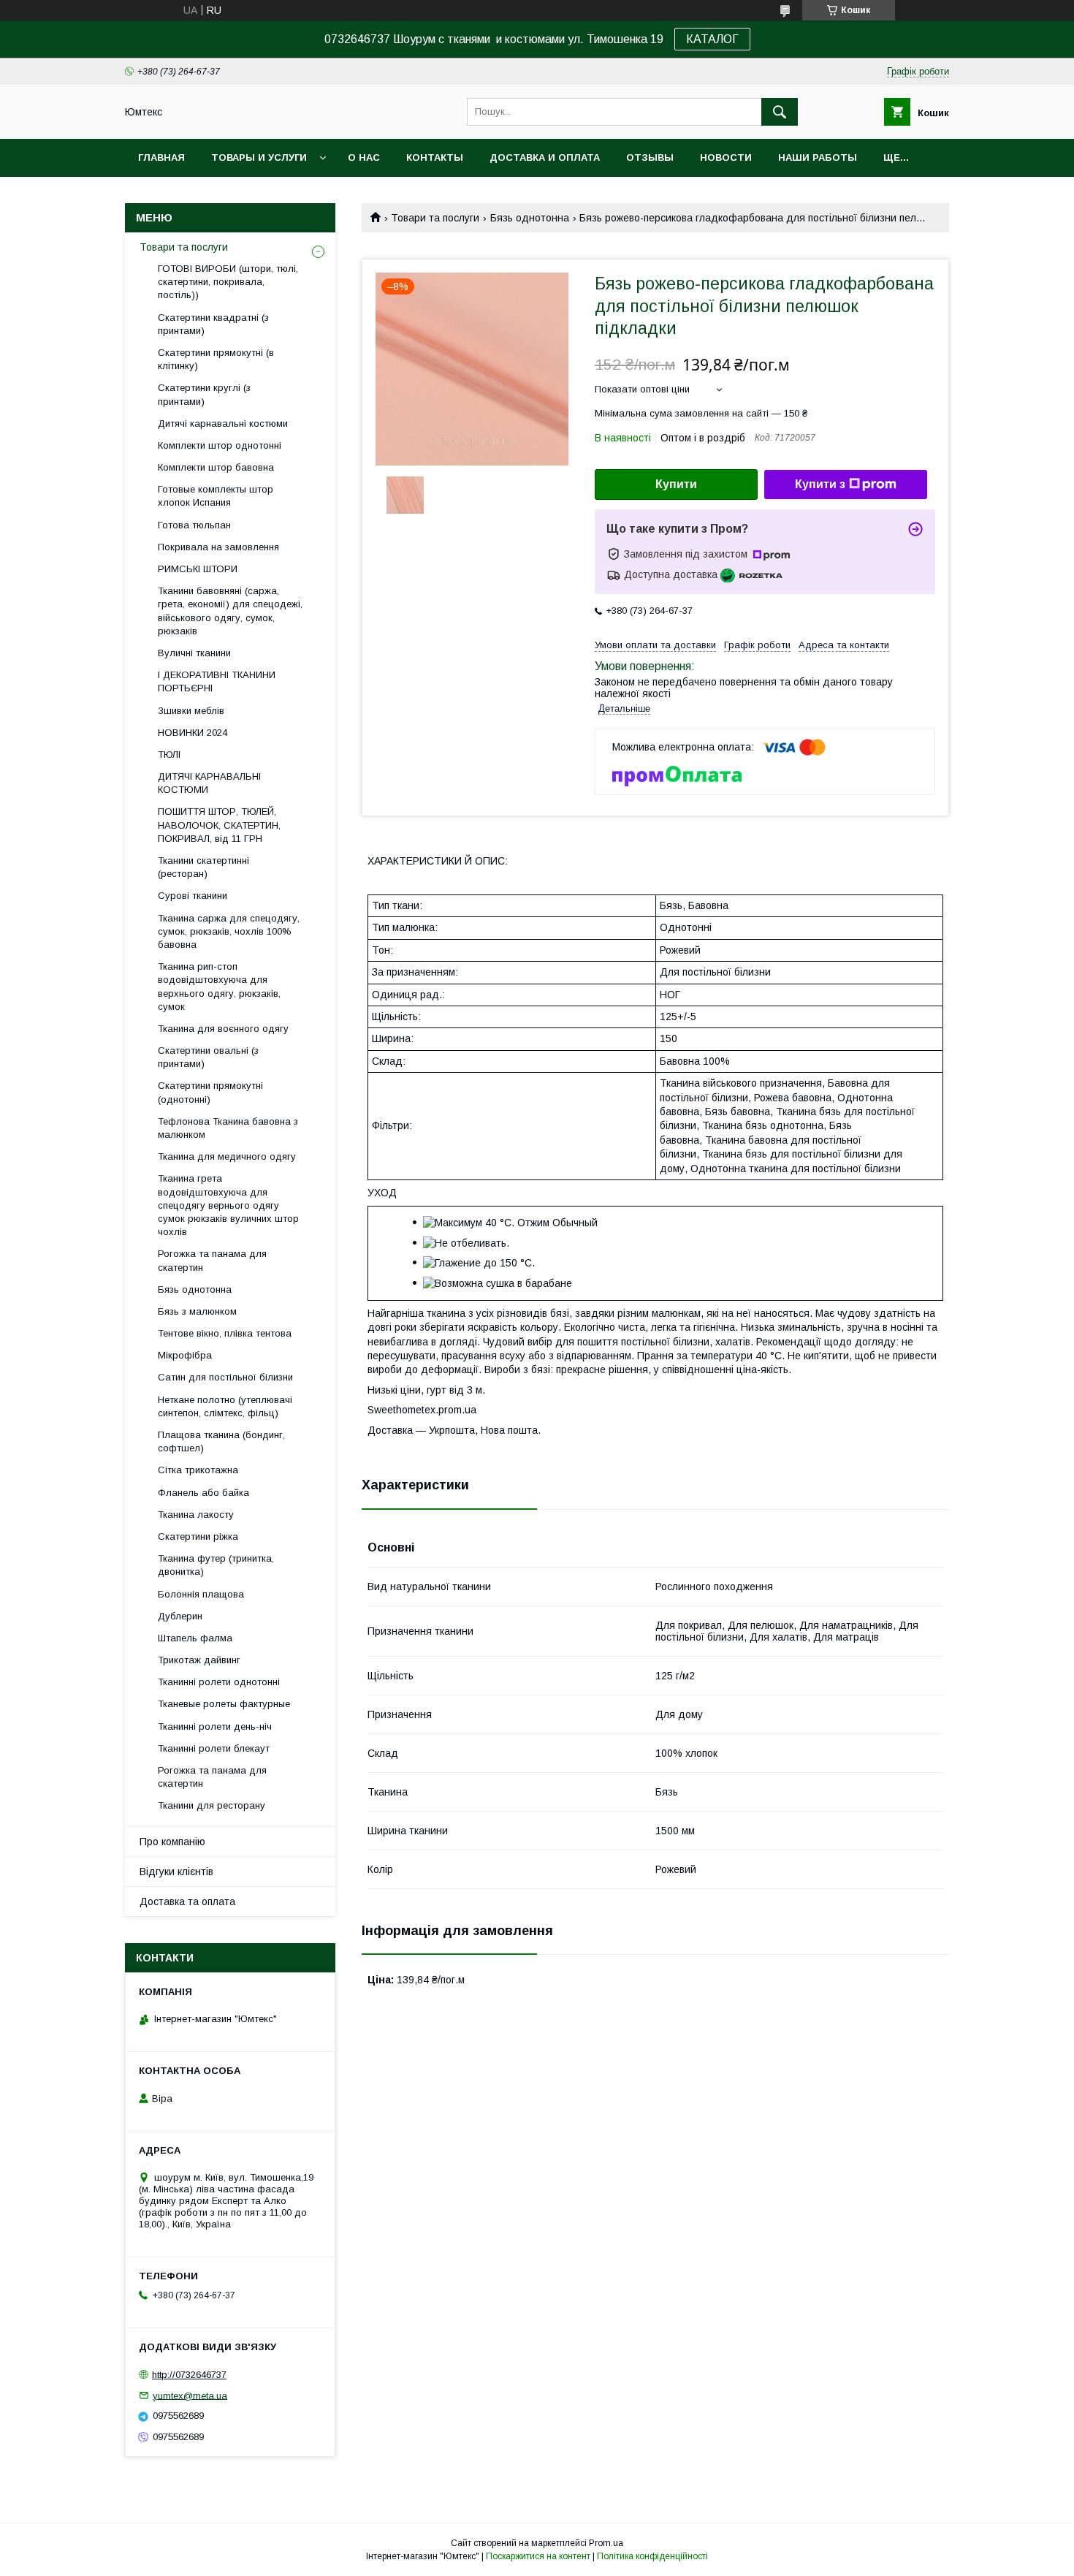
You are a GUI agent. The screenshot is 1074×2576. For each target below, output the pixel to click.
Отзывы (650, 157)
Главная (161, 157)
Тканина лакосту (196, 1515)
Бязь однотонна (530, 218)
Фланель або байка (203, 1493)
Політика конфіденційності (652, 2556)
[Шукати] (780, 112)
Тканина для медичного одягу (227, 1156)
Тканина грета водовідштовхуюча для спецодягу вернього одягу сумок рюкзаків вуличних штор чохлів (228, 1205)
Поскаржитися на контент (538, 2556)
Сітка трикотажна (198, 1470)
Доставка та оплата (187, 1901)
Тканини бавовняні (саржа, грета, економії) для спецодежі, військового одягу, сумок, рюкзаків (230, 611)
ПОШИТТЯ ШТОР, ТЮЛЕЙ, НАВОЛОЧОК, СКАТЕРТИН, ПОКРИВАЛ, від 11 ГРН (219, 825)
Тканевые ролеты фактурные (224, 1704)
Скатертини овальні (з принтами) (208, 1057)
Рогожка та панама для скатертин (212, 1260)
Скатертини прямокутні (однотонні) (210, 1092)
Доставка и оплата (545, 157)
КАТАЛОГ (712, 39)
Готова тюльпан (194, 525)
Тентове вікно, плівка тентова (225, 1333)
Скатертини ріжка (198, 1536)
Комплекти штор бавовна (216, 467)
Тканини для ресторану (212, 1805)
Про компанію (172, 1842)
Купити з (820, 484)
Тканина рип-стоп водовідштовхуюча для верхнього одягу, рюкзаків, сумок (219, 987)
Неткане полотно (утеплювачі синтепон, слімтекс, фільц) (225, 1406)
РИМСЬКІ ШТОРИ (198, 569)
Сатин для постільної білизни (225, 1377)
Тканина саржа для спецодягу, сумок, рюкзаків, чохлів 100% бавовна (229, 931)
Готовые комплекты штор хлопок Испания (216, 496)
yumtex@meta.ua (190, 2395)
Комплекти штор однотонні (220, 445)
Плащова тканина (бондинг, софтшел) (221, 1441)
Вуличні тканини (194, 653)
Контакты (435, 157)
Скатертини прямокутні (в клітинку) (216, 359)
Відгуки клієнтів (176, 1872)
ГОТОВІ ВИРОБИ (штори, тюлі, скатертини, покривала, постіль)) (228, 282)
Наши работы (818, 157)
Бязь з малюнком (197, 1311)
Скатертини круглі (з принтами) (204, 394)
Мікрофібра (185, 1355)
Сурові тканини (193, 896)
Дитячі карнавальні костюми (223, 423)
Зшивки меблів (191, 711)
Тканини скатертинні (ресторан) (203, 867)
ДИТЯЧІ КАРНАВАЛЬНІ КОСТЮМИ (209, 783)
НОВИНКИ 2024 (193, 733)
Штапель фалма (195, 1638)
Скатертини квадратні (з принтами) (213, 324)
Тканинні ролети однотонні (219, 1682)
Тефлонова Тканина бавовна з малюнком (228, 1128)
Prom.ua (606, 2543)
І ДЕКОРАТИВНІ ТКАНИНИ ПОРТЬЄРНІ (217, 681)
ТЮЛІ (169, 755)
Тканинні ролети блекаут (214, 1748)
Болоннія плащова (201, 1594)
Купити (676, 484)
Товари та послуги (435, 218)
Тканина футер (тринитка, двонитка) (216, 1565)
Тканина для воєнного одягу (223, 1029)
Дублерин (180, 1616)
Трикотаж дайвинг (199, 1660)
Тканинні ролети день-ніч (215, 1726)
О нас (364, 157)
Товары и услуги (259, 157)
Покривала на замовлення (218, 547)
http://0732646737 (189, 2375)
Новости (726, 157)
